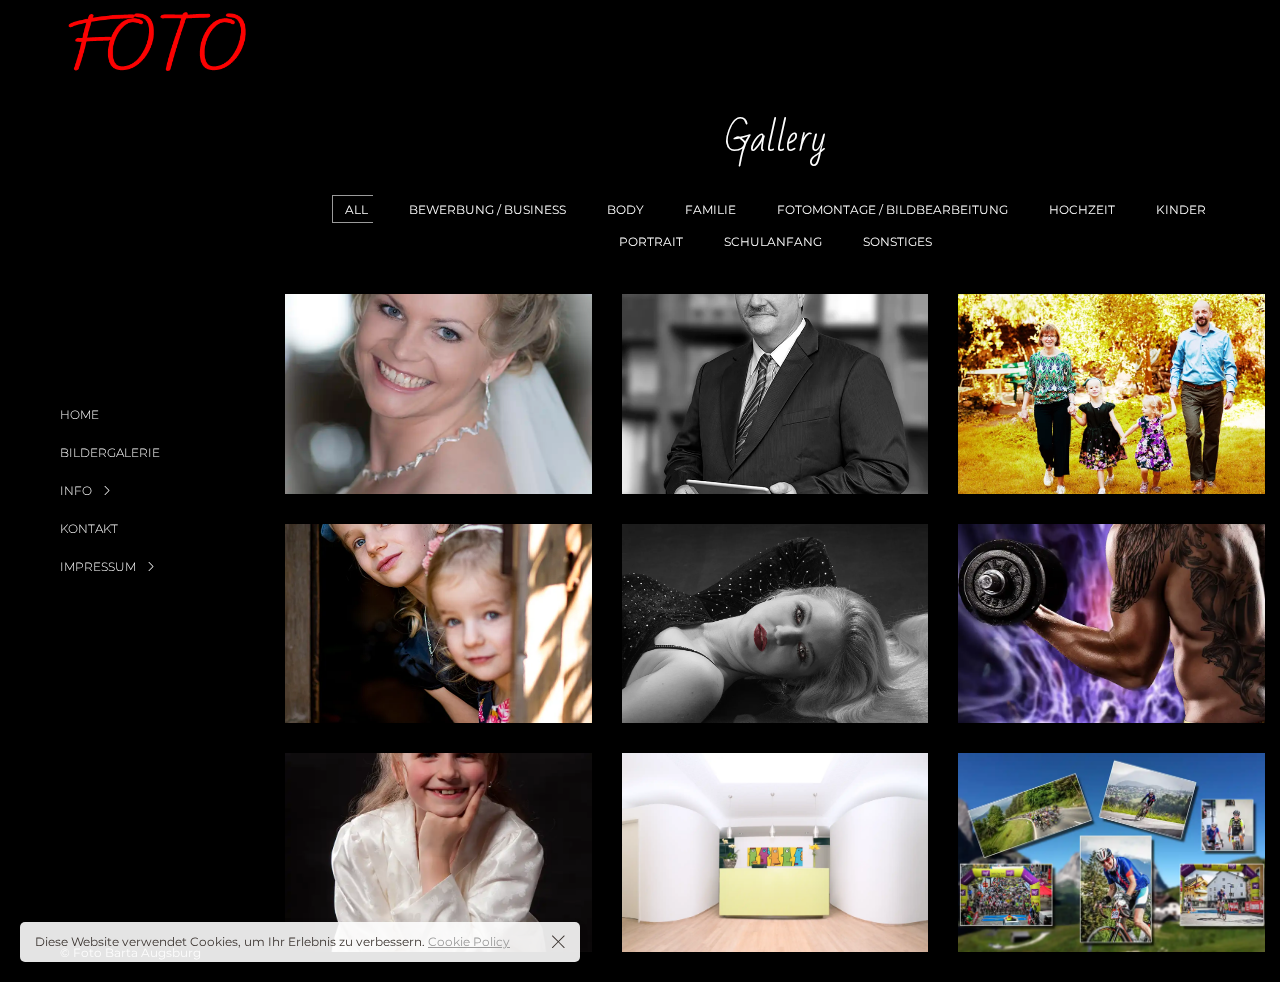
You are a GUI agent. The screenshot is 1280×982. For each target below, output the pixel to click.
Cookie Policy (469, 941)
